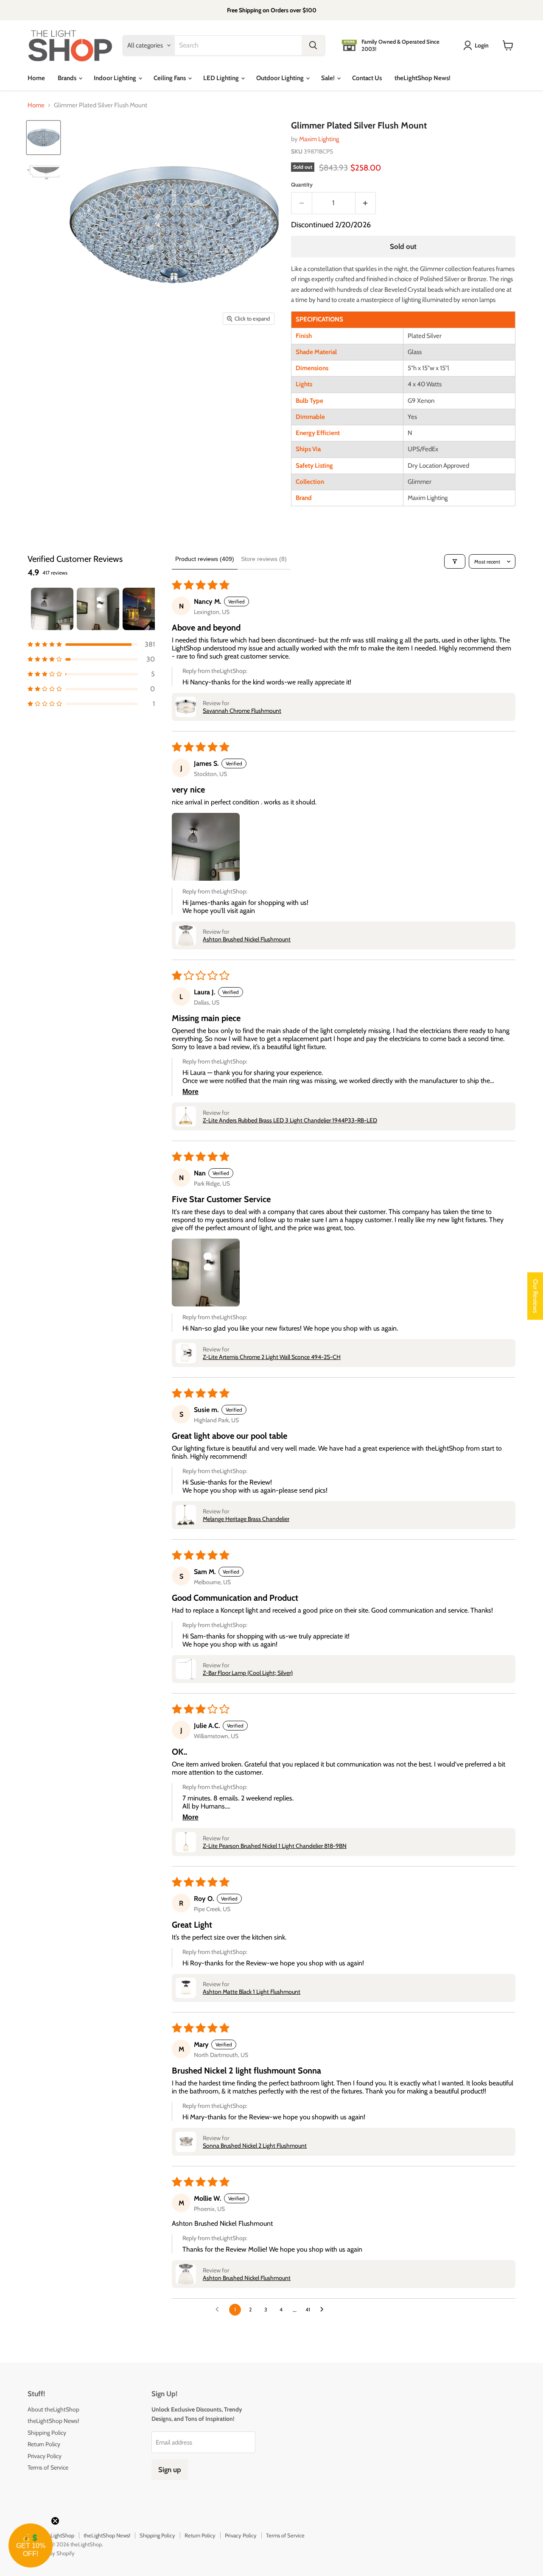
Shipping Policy (47, 2433)
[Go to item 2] (98, 609)
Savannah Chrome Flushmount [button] (242, 711)
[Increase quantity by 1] (366, 203)
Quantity (302, 185)
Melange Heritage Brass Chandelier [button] (246, 1519)
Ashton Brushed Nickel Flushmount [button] (247, 939)
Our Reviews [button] (535, 1296)
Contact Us (367, 78)
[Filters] (455, 561)
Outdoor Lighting (281, 78)
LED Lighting (222, 78)
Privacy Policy (45, 2456)
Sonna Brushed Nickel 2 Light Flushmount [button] (255, 2146)
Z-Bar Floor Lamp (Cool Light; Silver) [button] (248, 1673)
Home (36, 78)
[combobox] (238, 45)
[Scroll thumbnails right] (145, 609)
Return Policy (44, 2444)
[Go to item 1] (52, 609)
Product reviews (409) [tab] (205, 559)
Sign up (170, 2470)
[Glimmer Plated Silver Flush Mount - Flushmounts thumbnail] (43, 138)
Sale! (329, 78)
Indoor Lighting (116, 78)
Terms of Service (48, 2467)
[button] (91, 644)
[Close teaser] (55, 2521)
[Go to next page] (324, 2310)
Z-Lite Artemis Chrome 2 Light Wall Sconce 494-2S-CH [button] (272, 1357)
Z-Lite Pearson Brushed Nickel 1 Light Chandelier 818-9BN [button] (275, 1846)
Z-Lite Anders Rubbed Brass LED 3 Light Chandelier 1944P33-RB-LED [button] (290, 1120)
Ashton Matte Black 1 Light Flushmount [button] (252, 1992)
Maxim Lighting (319, 139)
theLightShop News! (423, 78)
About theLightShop (53, 2409)
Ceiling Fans (170, 78)
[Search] (313, 45)
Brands (68, 78)
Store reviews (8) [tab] (264, 559)
